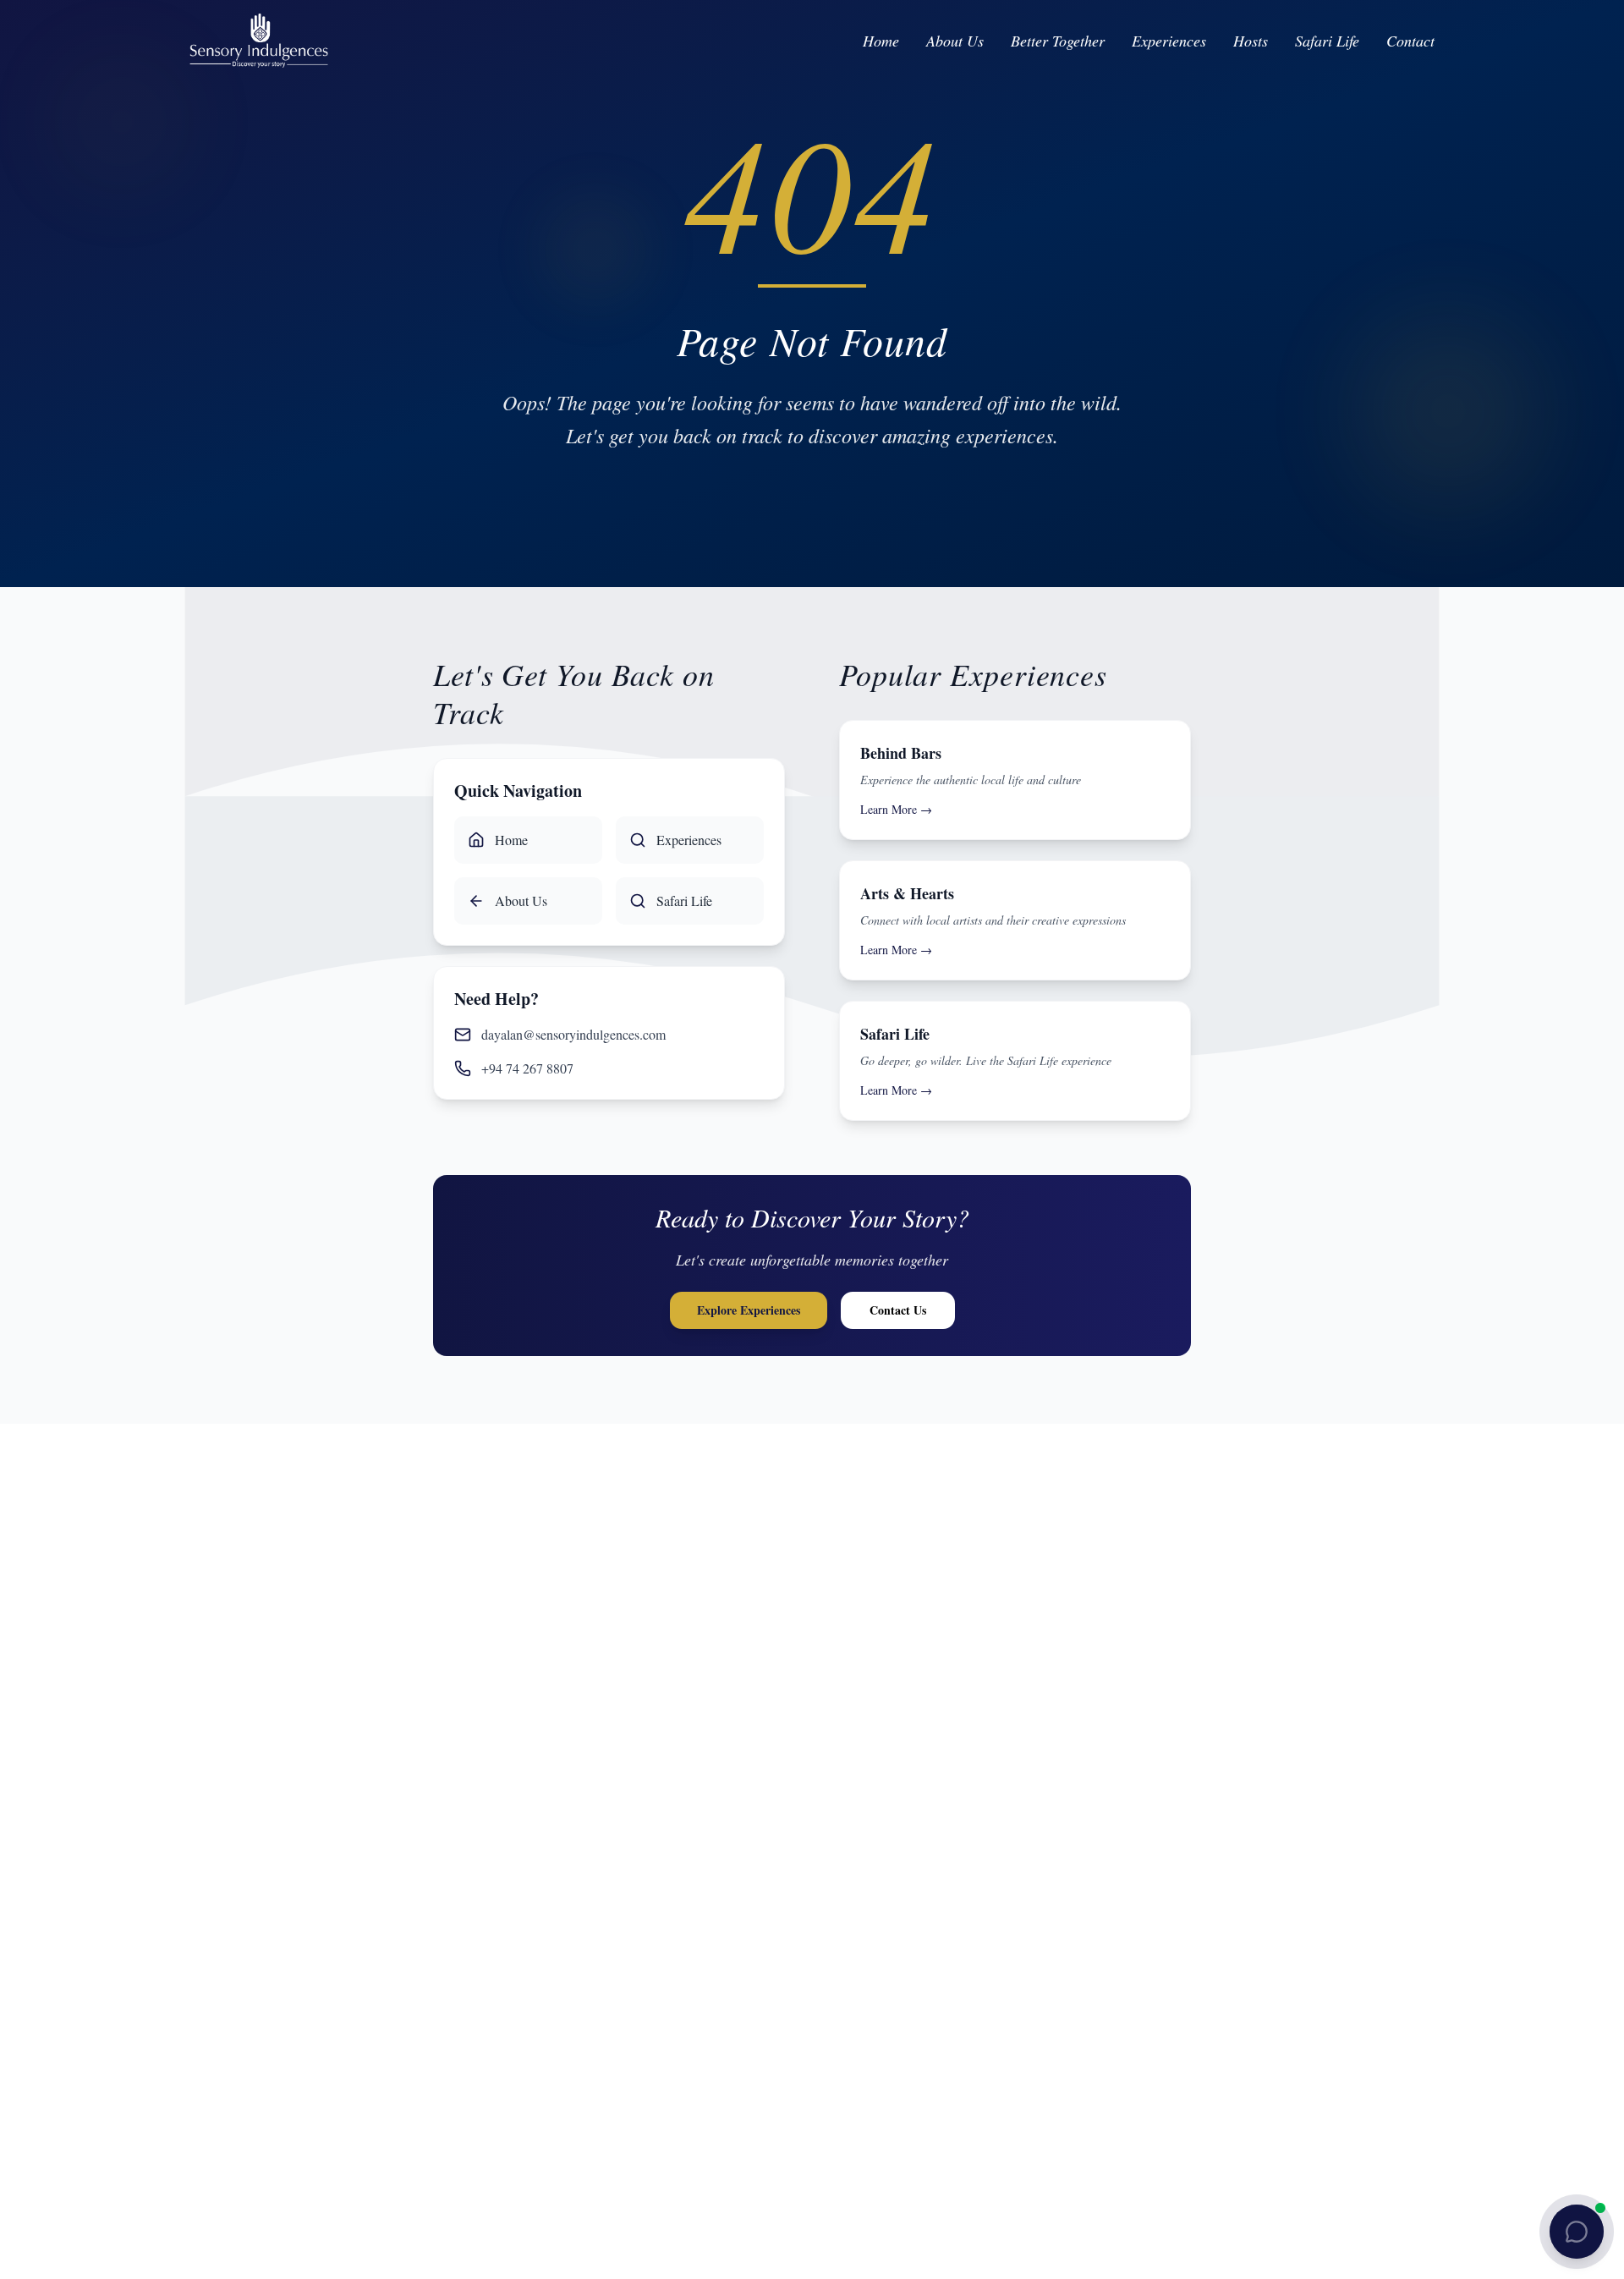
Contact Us (898, 1310)
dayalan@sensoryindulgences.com (573, 1034)
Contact (1410, 41)
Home (881, 41)
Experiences (1169, 41)
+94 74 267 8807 (527, 1068)
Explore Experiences (749, 1310)
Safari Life (1327, 41)
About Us (955, 41)
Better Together (1058, 41)
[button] (1577, 2232)
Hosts (1251, 41)
